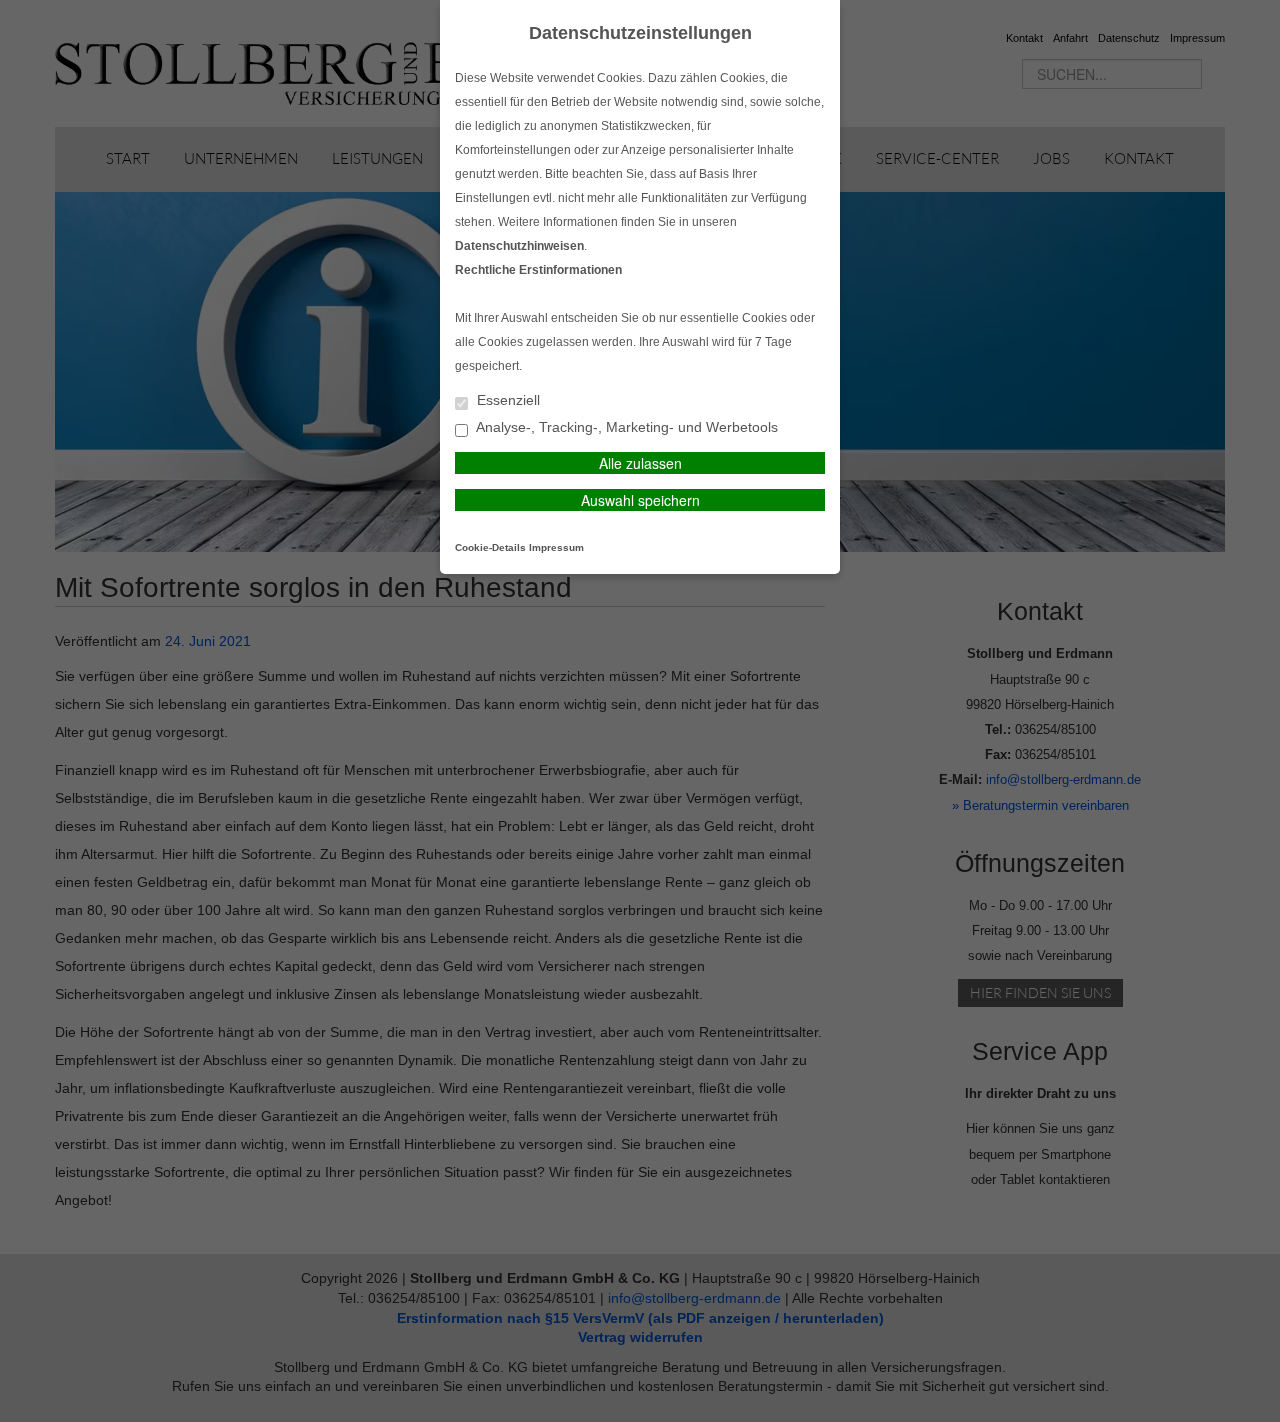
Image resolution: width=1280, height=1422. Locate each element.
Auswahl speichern (640, 500)
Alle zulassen (640, 463)
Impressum (556, 547)
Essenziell (506, 400)
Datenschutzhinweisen (519, 246)
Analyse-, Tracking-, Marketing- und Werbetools (625, 427)
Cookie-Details (490, 547)
